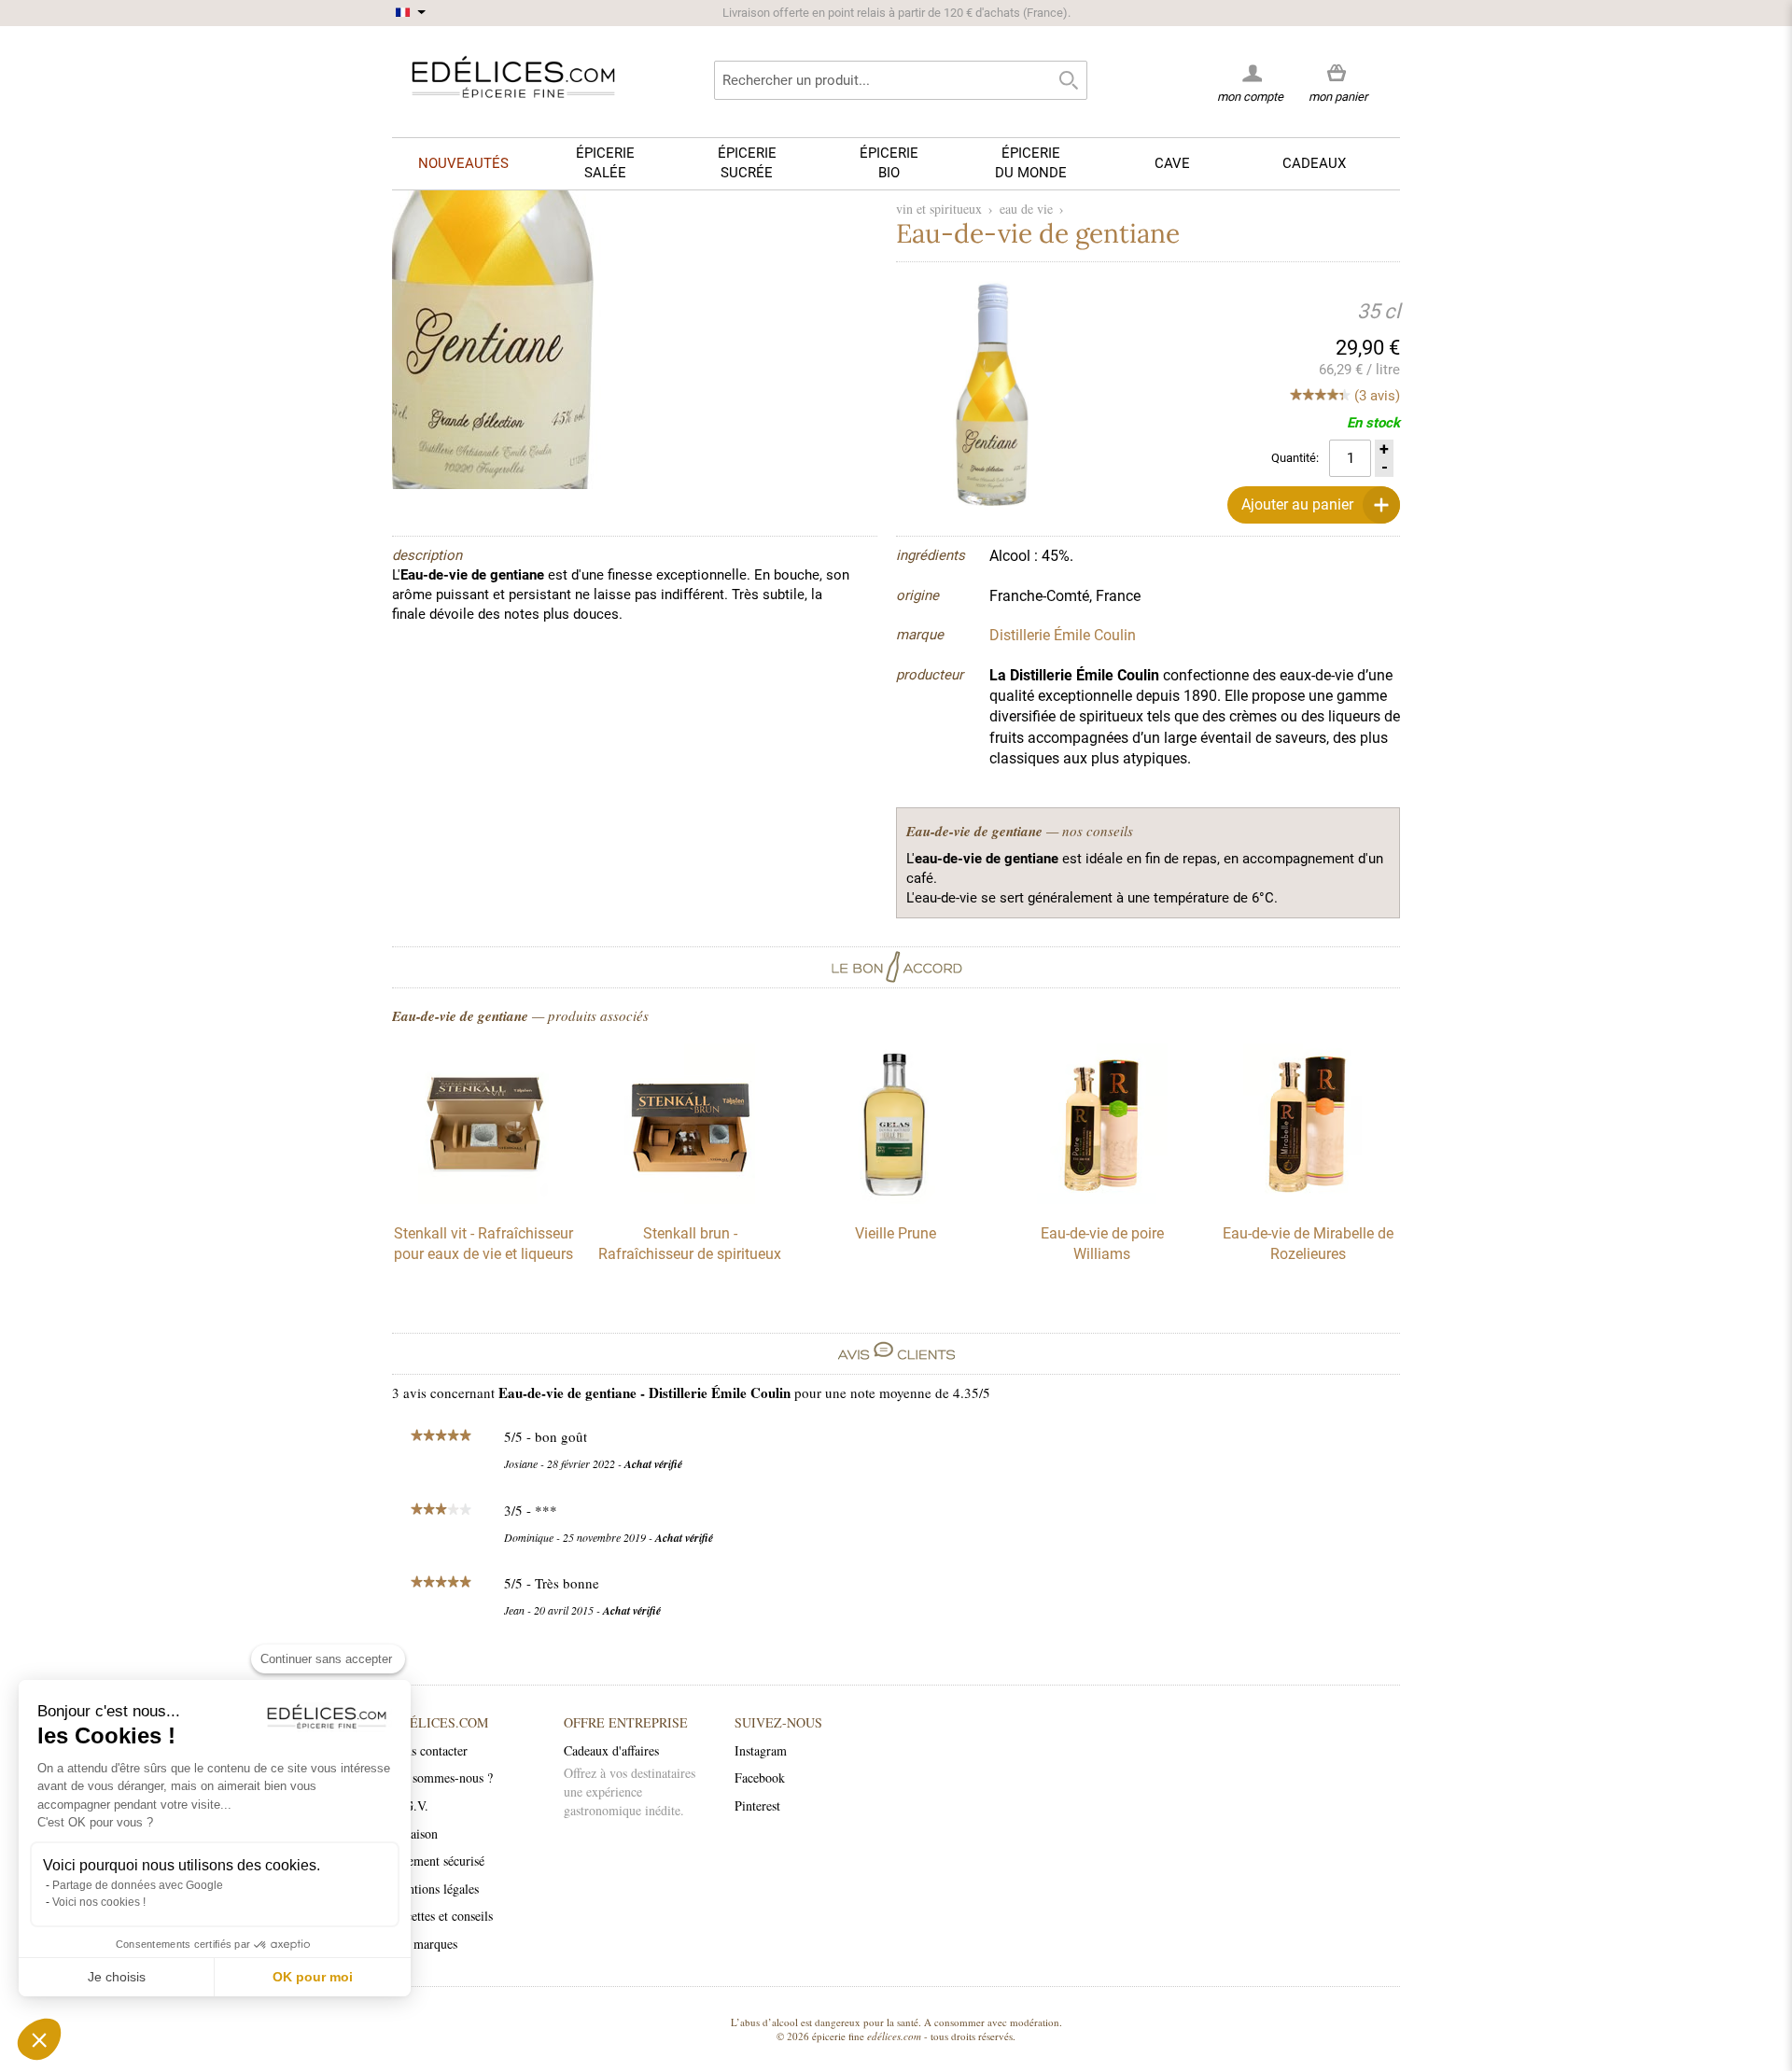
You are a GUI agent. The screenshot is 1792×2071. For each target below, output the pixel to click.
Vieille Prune (896, 1233)
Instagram (761, 1750)
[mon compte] (1250, 73)
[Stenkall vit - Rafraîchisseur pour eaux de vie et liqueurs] (483, 1199)
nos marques (425, 1944)
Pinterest (757, 1805)
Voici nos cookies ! (99, 1902)
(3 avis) (1377, 396)
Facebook (760, 1777)
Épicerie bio (889, 163)
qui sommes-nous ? (442, 1777)
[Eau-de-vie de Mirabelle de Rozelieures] (1309, 1199)
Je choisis (117, 1977)
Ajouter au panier (1297, 504)
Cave (1172, 163)
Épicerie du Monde (1031, 163)
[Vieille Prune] (896, 1199)
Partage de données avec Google (138, 1885)
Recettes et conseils (442, 1916)
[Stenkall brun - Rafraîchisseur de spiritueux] (690, 1199)
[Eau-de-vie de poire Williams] (1102, 1199)
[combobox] (901, 80)
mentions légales (435, 1889)
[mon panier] (1338, 74)
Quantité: (1295, 458)
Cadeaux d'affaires (611, 1750)
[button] (39, 2039)
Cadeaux (1314, 163)
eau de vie (1026, 209)
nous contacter (430, 1750)
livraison (415, 1833)
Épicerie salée (605, 163)
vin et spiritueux (939, 209)
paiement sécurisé (438, 1861)
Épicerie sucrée (747, 163)
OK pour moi (313, 1977)
